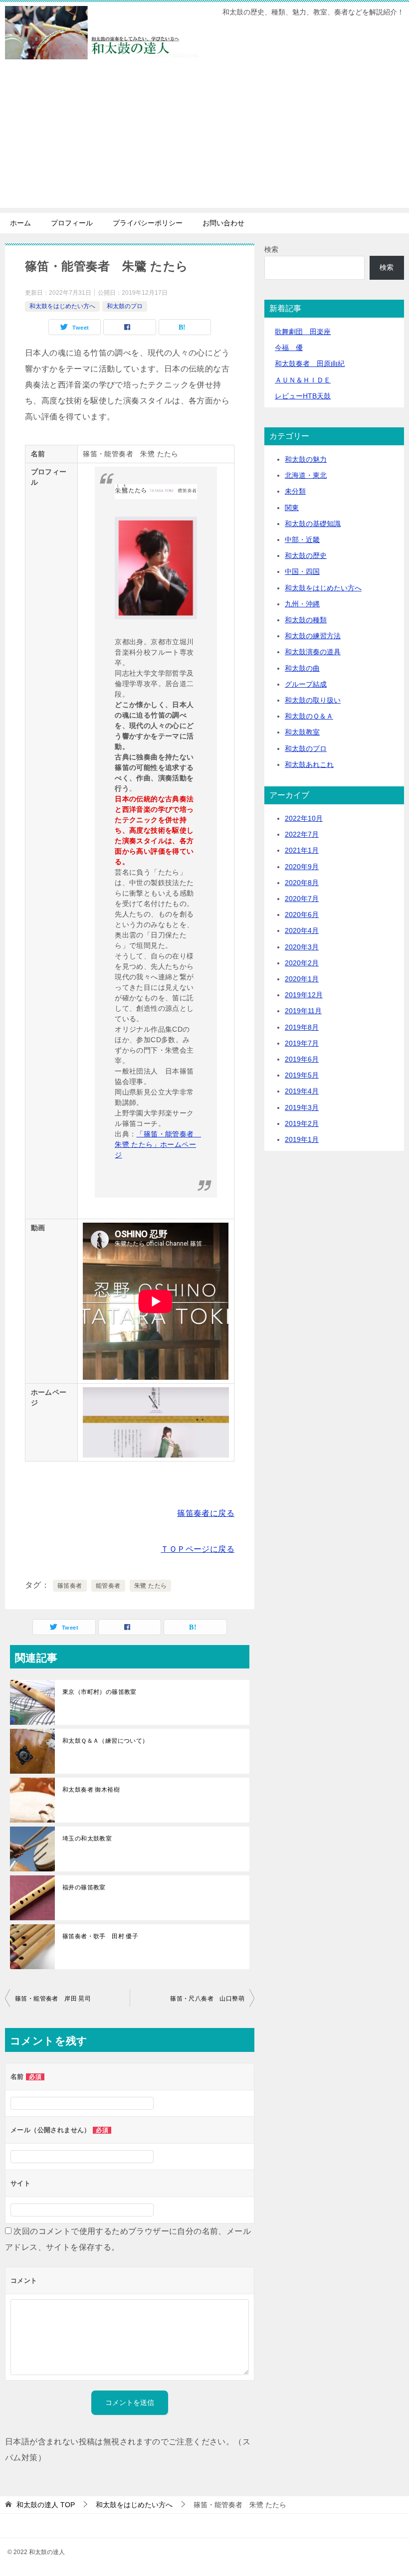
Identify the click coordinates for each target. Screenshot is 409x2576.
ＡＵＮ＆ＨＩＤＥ (303, 380)
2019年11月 (303, 1011)
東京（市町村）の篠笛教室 (100, 1692)
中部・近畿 (302, 540)
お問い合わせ (223, 223)
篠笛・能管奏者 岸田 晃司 (53, 1999)
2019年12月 (304, 995)
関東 (292, 508)
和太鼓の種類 (306, 620)
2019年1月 (302, 1139)
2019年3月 (302, 1107)
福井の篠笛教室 (84, 1887)
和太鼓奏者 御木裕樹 (91, 1790)
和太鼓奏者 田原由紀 (310, 364)
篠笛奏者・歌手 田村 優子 (100, 1936)
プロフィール (72, 223)
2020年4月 (302, 930)
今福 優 (289, 348)
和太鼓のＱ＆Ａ (309, 716)
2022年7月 (302, 834)
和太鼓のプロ (125, 306)
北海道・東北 (306, 475)
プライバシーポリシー (148, 223)
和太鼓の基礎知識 (313, 524)
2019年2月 (302, 1123)
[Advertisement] (204, 138)
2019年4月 (302, 1091)
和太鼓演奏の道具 (313, 652)
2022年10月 (304, 818)
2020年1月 (302, 979)
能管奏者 (108, 1586)
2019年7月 (302, 1043)
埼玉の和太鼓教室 (87, 1839)
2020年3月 (302, 947)
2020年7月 (302, 899)
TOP (46, 2505)
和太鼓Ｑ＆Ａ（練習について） (105, 1741)
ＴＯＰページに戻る (198, 1549)
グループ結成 (306, 684)
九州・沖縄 (302, 604)
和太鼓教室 (302, 732)
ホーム (20, 223)
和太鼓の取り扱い (313, 700)
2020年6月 (302, 915)
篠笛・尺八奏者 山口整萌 (207, 1999)
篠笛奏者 (70, 1586)
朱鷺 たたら (150, 1586)
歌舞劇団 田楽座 (303, 332)
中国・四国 (302, 571)
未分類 (295, 491)
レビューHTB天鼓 (303, 396)
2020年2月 (302, 963)
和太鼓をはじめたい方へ (62, 306)
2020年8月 (302, 883)
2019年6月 (302, 1059)
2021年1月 (302, 850)
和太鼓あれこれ (309, 764)
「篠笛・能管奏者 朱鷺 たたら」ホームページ (158, 1144)
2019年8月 (302, 1027)
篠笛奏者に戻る (206, 1513)
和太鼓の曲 (302, 668)
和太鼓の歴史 (306, 555)
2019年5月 (302, 1075)
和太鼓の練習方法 (313, 636)
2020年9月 (302, 867)
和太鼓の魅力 (306, 459)
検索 (271, 249)
